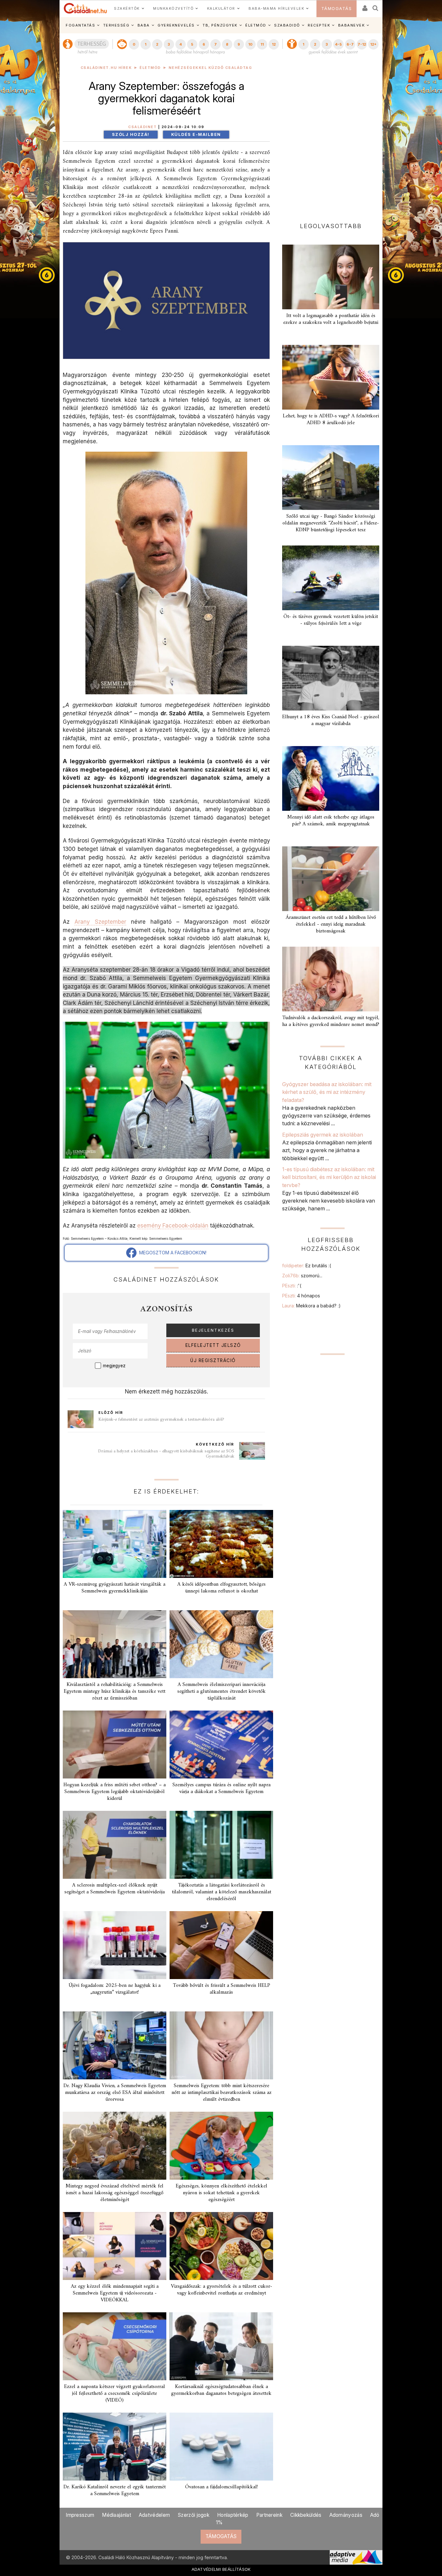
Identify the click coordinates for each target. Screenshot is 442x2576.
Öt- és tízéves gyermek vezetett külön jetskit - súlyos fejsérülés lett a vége (331, 620)
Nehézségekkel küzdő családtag (210, 68)
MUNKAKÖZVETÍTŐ (173, 8)
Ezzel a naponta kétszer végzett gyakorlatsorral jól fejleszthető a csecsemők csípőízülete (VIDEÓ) (115, 2394)
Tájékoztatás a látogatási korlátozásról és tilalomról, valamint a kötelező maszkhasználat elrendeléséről (221, 1892)
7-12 (362, 44)
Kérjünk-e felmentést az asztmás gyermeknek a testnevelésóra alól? (161, 1420)
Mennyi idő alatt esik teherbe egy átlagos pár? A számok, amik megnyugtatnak (331, 821)
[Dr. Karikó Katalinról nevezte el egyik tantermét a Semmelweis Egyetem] (115, 2447)
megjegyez (114, 1366)
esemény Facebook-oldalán (173, 1225)
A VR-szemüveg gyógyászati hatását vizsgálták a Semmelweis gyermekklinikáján (115, 1588)
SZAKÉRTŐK (127, 8)
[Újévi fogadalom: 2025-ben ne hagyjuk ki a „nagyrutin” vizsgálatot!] (115, 1945)
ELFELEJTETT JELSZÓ (213, 1345)
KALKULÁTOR (221, 8)
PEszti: (292, 1286)
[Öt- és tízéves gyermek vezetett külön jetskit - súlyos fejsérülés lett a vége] (331, 578)
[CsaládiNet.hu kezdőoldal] (85, 8)
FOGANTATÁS (80, 25)
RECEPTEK (319, 25)
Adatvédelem (154, 2515)
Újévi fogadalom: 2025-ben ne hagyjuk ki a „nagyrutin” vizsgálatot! (115, 1989)
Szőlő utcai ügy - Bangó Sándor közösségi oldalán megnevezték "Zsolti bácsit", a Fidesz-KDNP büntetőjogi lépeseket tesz (331, 523)
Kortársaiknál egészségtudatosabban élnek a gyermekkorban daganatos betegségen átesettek (221, 2390)
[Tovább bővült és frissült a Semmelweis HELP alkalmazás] (221, 1945)
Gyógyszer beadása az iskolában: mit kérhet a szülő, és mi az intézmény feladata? (327, 1092)
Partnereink (269, 2515)
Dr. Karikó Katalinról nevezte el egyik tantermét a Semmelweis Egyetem (115, 2490)
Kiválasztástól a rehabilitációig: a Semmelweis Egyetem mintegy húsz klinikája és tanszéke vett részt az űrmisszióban (115, 1691)
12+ (373, 44)
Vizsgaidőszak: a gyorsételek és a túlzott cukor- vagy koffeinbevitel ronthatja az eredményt (221, 2290)
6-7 (350, 44)
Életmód (150, 68)
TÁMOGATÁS (337, 9)
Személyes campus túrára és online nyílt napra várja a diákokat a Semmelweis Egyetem (221, 1788)
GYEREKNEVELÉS (176, 25)
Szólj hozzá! (131, 134)
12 (274, 44)
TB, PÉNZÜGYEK (220, 25)
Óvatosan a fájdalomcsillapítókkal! (221, 2487)
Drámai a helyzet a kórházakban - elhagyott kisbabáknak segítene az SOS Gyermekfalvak (166, 1454)
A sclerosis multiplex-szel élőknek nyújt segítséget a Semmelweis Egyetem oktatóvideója (115, 1889)
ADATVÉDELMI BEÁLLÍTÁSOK (221, 2569)
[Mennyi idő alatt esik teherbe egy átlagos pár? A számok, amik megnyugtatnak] (331, 778)
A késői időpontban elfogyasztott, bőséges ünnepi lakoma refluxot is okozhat (221, 1588)
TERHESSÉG (116, 25)
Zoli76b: (302, 1276)
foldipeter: (307, 1266)
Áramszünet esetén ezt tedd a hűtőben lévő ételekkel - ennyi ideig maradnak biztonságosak (331, 924)
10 (250, 44)
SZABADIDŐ (287, 25)
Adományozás (346, 2515)
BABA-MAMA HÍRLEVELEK (276, 8)
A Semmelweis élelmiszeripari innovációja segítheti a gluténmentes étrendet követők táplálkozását (221, 1691)
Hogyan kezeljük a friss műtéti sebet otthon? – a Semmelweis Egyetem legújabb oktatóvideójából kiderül (115, 1792)
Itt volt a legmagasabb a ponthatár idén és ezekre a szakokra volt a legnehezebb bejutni (331, 319)
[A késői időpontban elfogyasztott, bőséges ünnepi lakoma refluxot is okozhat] (221, 1544)
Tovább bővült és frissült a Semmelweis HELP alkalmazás (221, 1989)
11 (262, 44)
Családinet (142, 127)
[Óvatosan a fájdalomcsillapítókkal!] (221, 2447)
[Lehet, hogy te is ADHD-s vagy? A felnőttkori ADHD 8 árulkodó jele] (331, 377)
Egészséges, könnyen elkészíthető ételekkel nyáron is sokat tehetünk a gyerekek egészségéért (221, 2193)
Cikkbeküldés (306, 2515)
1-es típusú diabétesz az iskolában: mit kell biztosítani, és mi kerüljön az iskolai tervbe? (329, 1177)
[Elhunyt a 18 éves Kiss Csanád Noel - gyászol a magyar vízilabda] (331, 678)
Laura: (311, 1306)
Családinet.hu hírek (106, 68)
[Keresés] (376, 6)
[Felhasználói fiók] (364, 6)
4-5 (338, 44)
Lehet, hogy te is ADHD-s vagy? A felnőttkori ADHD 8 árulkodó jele (331, 419)
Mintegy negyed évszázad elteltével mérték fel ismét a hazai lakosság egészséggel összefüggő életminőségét (115, 2193)
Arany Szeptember (100, 922)
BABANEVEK (352, 25)
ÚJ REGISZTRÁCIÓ (213, 1360)
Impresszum (80, 2515)
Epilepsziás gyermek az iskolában (323, 1135)
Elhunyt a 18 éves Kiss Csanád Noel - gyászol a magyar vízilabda (331, 720)
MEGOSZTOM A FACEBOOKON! (171, 1253)
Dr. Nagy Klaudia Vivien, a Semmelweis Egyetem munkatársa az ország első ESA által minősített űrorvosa (115, 2093)
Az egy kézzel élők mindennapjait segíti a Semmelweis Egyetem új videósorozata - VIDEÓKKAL (115, 2293)
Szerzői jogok (193, 2515)
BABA (144, 25)
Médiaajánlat (116, 2515)
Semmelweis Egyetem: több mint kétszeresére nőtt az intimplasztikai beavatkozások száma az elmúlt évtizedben (221, 2093)
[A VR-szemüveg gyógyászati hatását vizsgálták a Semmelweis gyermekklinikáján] (115, 1544)
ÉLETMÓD (256, 25)
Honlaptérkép (233, 2515)
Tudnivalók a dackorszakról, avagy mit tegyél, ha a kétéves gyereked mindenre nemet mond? (331, 1021)
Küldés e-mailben (196, 134)
